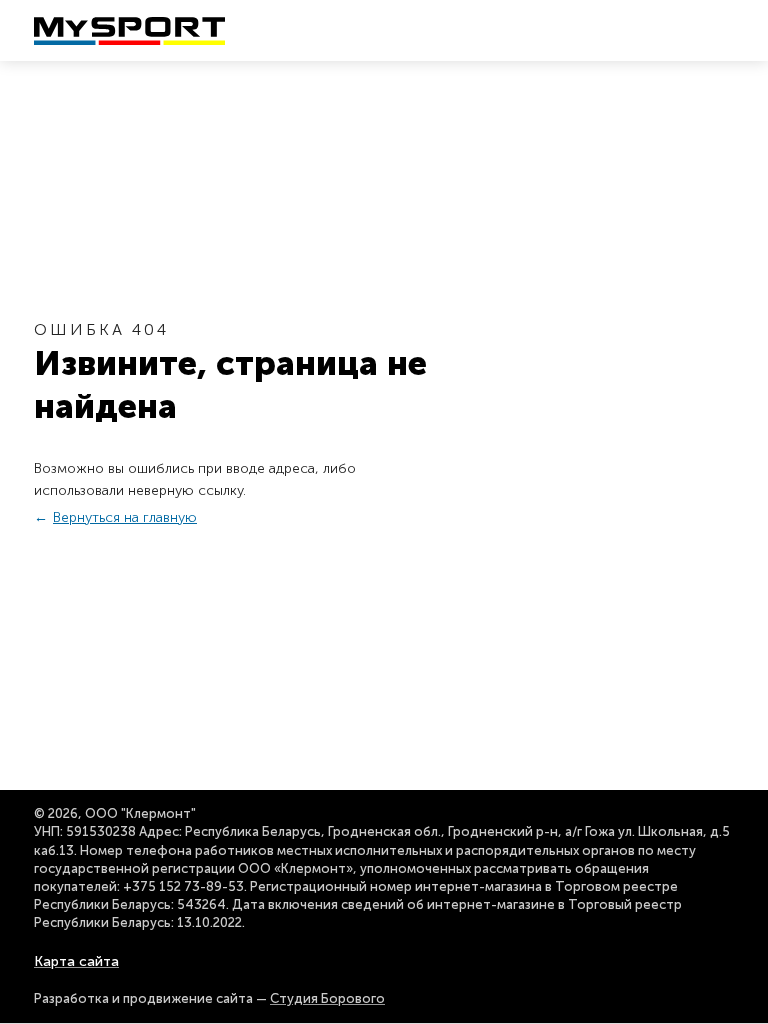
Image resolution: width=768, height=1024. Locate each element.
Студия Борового (327, 998)
